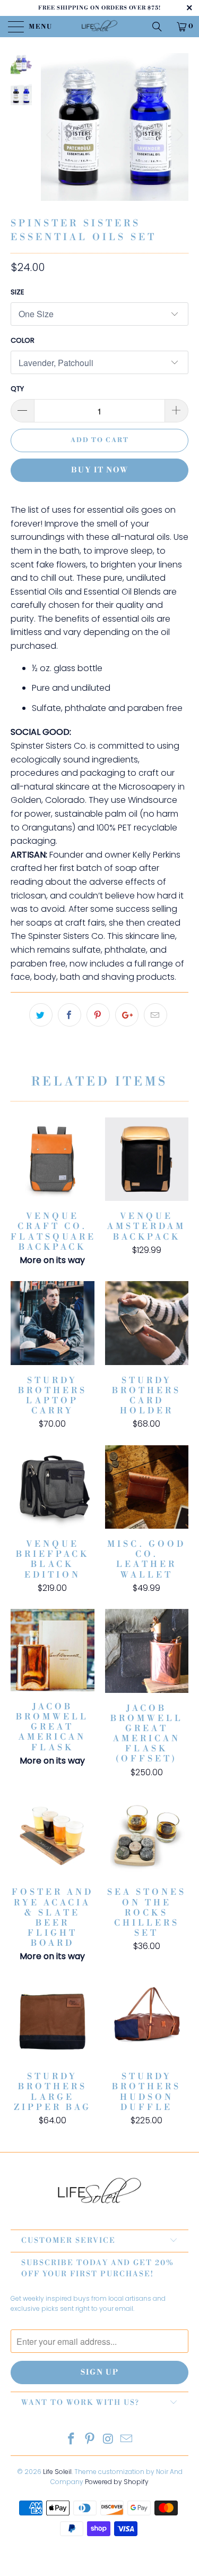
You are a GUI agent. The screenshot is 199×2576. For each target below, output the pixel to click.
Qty (17, 389)
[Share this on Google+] (127, 1015)
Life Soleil (57, 2472)
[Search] (161, 27)
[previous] (51, 135)
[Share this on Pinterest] (98, 1015)
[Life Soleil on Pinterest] (90, 2440)
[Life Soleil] (100, 27)
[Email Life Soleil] (127, 2440)
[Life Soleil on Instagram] (108, 2440)
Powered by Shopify (117, 2482)
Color (23, 340)
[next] (178, 135)
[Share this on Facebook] (70, 1015)
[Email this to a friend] (155, 1015)
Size (18, 292)
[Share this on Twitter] (41, 1015)
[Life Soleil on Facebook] (72, 2440)
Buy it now (100, 470)
